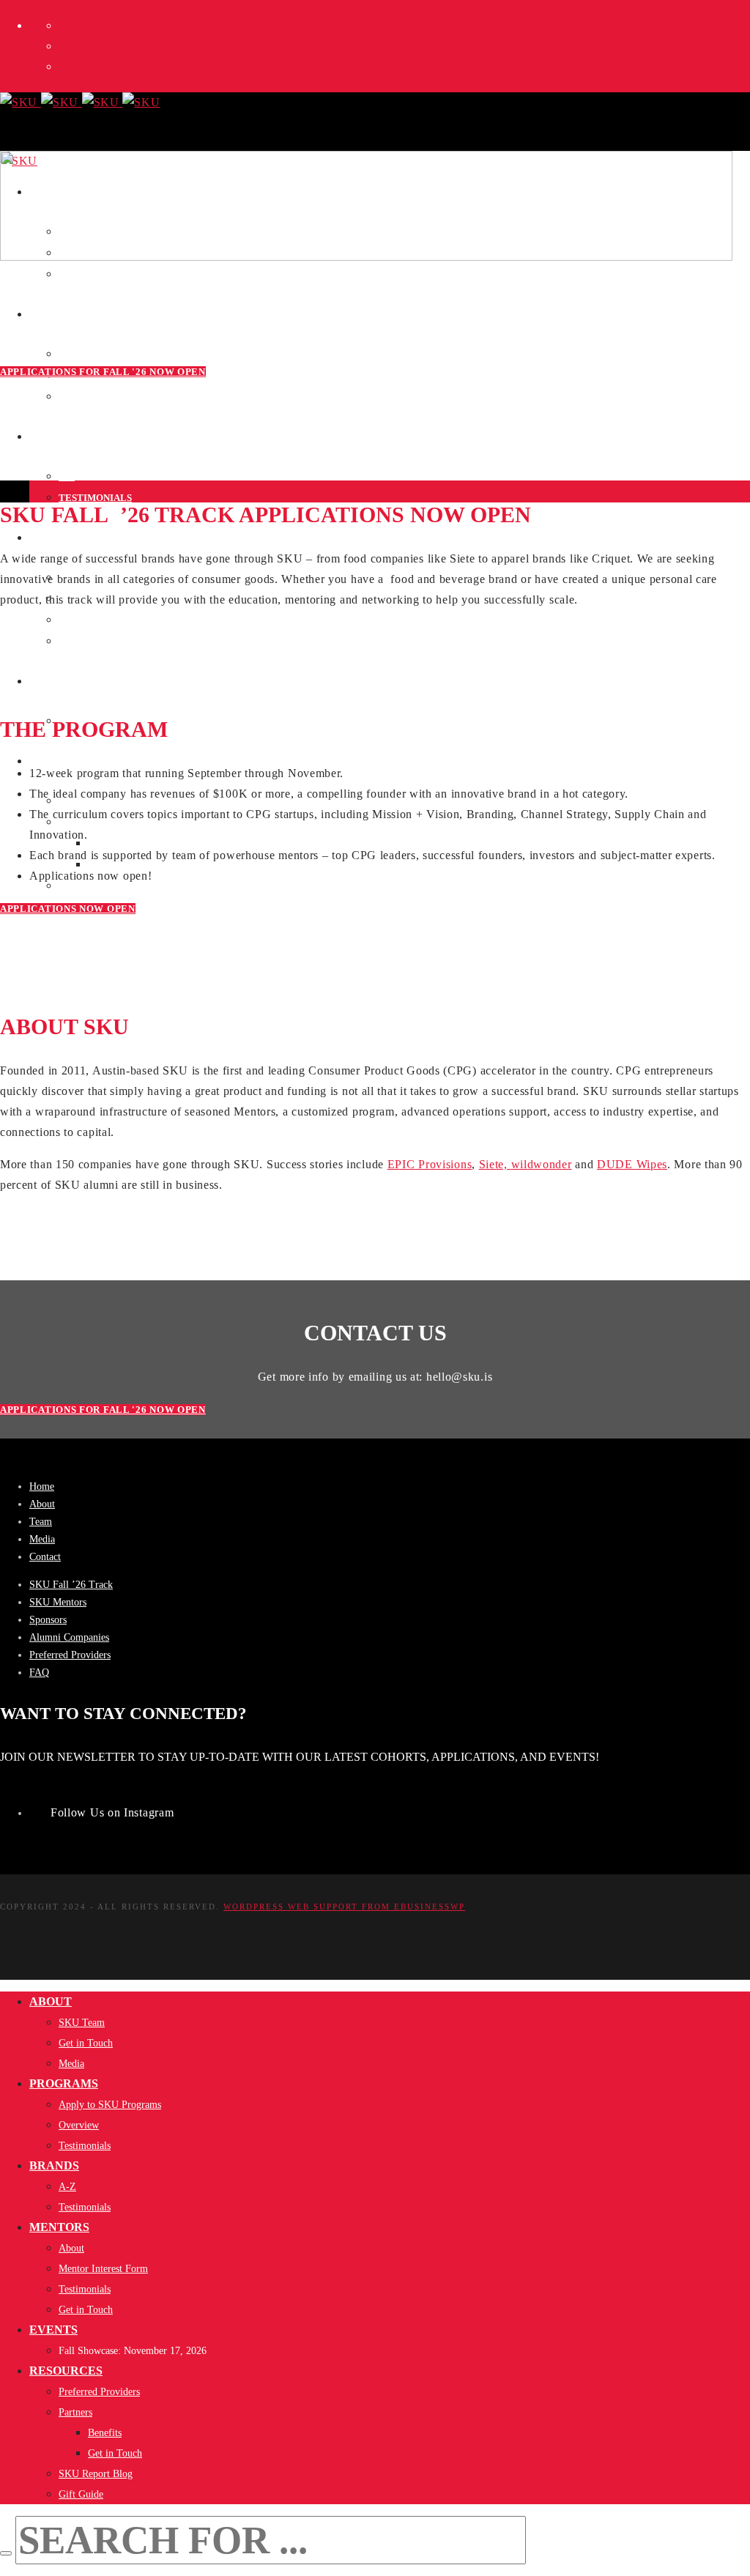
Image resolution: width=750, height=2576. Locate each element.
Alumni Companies (69, 1637)
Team (41, 1522)
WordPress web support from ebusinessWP (344, 1907)
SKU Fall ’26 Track (71, 1585)
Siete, (495, 1164)
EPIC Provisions (430, 1164)
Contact (45, 1557)
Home (42, 1486)
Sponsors (48, 1620)
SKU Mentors (58, 1602)
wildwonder (542, 1164)
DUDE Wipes (632, 1164)
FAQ (39, 1673)
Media (42, 1539)
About (42, 1504)
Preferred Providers (70, 1655)
